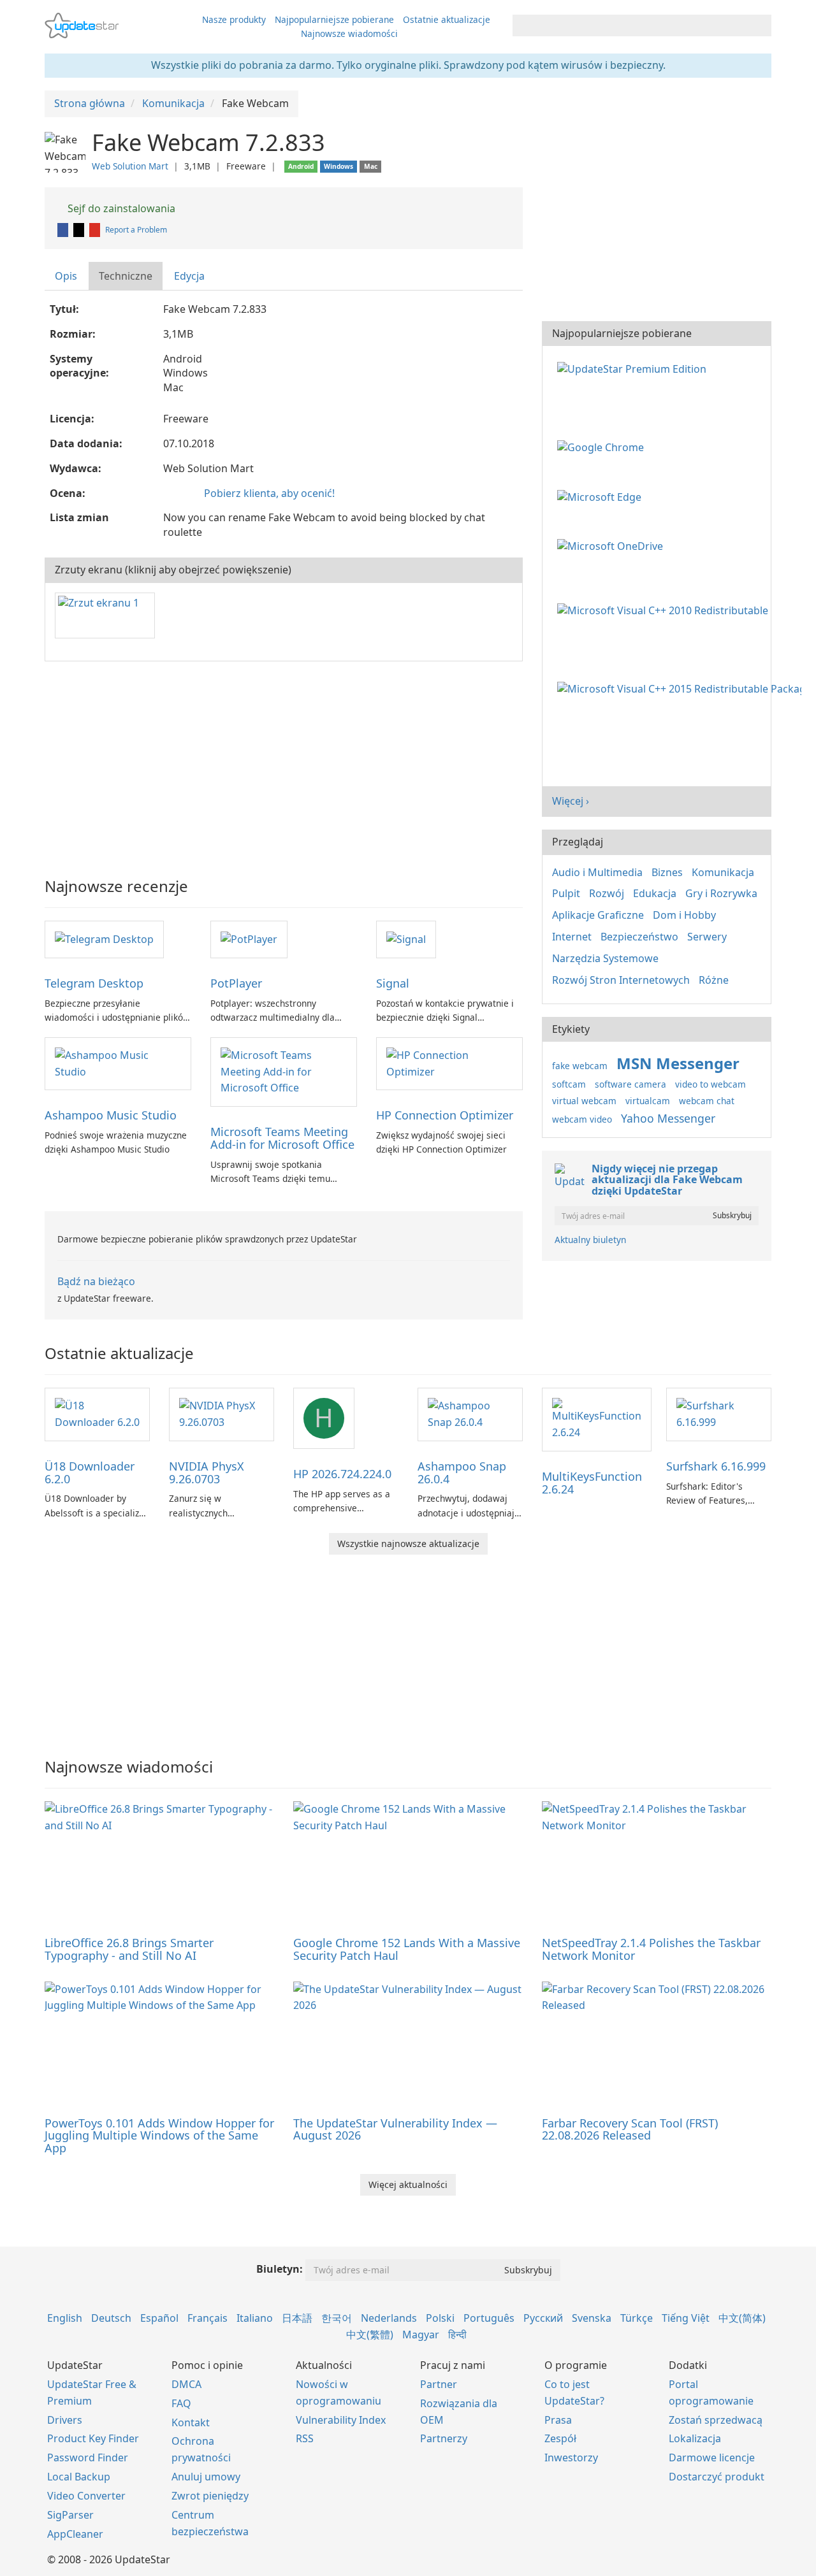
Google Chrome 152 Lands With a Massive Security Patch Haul (407, 1949)
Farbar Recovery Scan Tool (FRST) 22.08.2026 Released (630, 2129)
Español (159, 2318)
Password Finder (88, 2457)
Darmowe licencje (712, 2457)
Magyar (421, 2335)
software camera (630, 1084)
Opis (66, 276)
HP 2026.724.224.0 (342, 1474)
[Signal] (406, 939)
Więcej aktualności (408, 2184)
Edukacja (655, 893)
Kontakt (191, 2422)
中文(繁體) (370, 2335)
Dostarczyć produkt (717, 2477)
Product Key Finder (93, 2438)
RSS (305, 2438)
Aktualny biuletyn (590, 1240)
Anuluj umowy (206, 2477)
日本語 (297, 2318)
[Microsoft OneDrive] (613, 545)
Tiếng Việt (686, 2318)
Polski (440, 2318)
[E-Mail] (96, 230)
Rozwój (607, 893)
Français (208, 2318)
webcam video (582, 1119)
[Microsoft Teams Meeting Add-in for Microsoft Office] (284, 1071)
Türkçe (637, 2318)
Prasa (558, 2420)
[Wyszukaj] (760, 25)
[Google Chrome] (603, 447)
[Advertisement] (284, 763)
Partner (439, 2384)
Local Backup (79, 2477)
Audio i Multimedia (597, 872)
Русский (543, 2318)
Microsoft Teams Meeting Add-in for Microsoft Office (282, 1138)
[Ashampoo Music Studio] (118, 1063)
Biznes (667, 872)
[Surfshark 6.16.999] (719, 1413)
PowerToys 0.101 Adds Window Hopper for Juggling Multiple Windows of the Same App (159, 2136)
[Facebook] (64, 230)
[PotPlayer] (249, 939)
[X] (80, 230)
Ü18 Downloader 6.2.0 (90, 1472)
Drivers (65, 2420)
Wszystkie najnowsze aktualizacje (408, 1543)
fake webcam (580, 1066)
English (65, 2318)
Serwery (707, 937)
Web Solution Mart (130, 166)
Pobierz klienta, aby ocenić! (269, 493)
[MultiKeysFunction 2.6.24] (597, 1418)
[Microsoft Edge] (602, 496)
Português (489, 2318)
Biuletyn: (280, 2269)
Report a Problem (136, 230)
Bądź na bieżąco (96, 1281)
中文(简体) (742, 2318)
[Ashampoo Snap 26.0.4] (470, 1413)
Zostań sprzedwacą (716, 2420)
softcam (569, 1084)
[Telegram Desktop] (104, 939)
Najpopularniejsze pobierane (334, 19)
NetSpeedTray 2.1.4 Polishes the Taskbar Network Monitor (651, 1949)
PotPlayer (236, 983)
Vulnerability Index (341, 2420)
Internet (572, 937)
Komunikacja (723, 872)
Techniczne (126, 276)
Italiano (255, 2318)
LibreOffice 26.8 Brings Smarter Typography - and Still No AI (129, 1949)
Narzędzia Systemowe (605, 958)
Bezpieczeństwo (639, 937)
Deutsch (111, 2318)
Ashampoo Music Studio (111, 1115)
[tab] (67, 276)
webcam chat (707, 1101)
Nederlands (389, 2318)
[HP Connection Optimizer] (449, 1063)
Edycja (189, 276)
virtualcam (648, 1101)
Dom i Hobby (684, 915)
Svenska (592, 2318)
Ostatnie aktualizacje (447, 19)
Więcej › (571, 801)
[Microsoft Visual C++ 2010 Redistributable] (665, 610)
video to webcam (710, 1084)
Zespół (560, 2438)
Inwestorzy (571, 2457)
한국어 (337, 2318)
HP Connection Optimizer (445, 1115)
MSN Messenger (678, 1063)
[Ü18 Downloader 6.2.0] (97, 1413)
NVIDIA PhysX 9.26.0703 (207, 1472)
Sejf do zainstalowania (120, 208)
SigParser (70, 2515)
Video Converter (86, 2496)
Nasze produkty (234, 19)
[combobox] (630, 25)
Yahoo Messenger (668, 1118)
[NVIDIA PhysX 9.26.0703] (222, 1413)
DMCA (186, 2384)
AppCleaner (75, 2534)
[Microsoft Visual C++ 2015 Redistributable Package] (682, 688)
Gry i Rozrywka (721, 893)
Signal (393, 983)
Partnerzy (444, 2438)
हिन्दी (457, 2335)
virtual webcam (584, 1101)
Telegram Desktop (94, 983)
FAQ (181, 2403)
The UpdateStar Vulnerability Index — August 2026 (395, 2129)
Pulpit (566, 893)
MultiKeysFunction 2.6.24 (592, 1483)
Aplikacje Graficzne (598, 915)
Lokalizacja (695, 2438)
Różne (714, 980)
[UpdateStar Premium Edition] (634, 368)
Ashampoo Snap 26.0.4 (462, 1472)
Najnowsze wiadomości (349, 33)
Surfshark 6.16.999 (716, 1466)
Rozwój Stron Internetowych (621, 980)
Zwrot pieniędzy (210, 2496)
